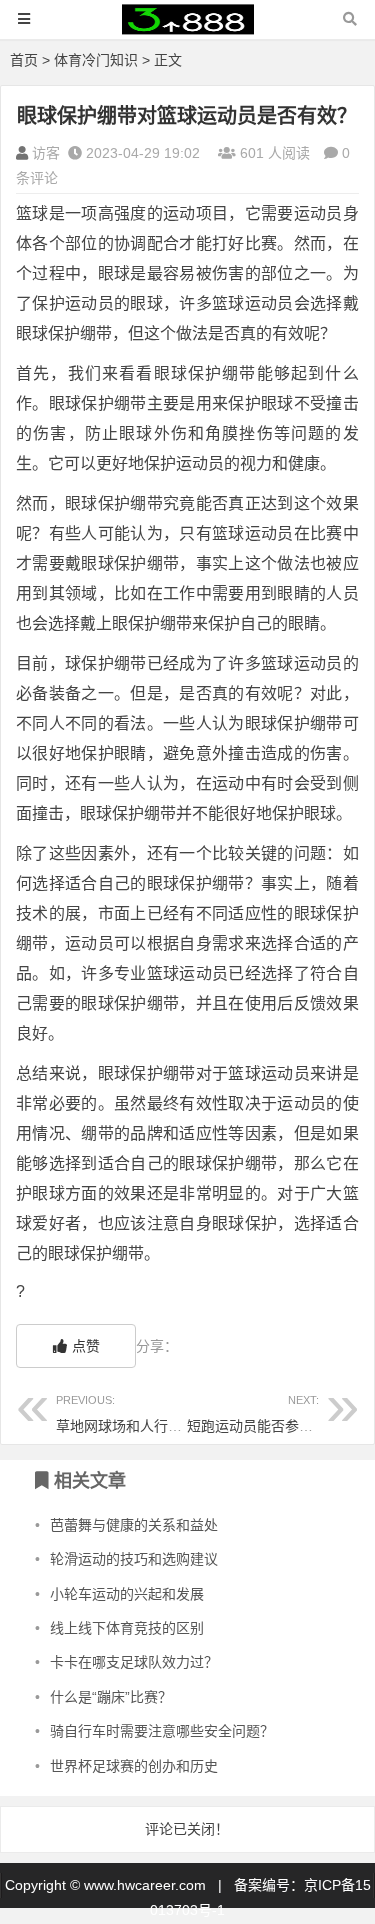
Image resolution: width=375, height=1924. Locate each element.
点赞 (86, 1346)
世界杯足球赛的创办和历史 (134, 1766)
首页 (24, 60)
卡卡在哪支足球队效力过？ (134, 1662)
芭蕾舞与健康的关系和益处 (134, 1525)
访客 (46, 153)
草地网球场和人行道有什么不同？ (161, 1413)
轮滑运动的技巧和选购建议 (134, 1559)
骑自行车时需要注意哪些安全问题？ (162, 1731)
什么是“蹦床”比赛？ (111, 1697)
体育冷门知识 (96, 60)
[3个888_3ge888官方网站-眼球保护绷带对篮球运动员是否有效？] (188, 28)
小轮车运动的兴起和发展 (127, 1594)
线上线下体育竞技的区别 (127, 1628)
